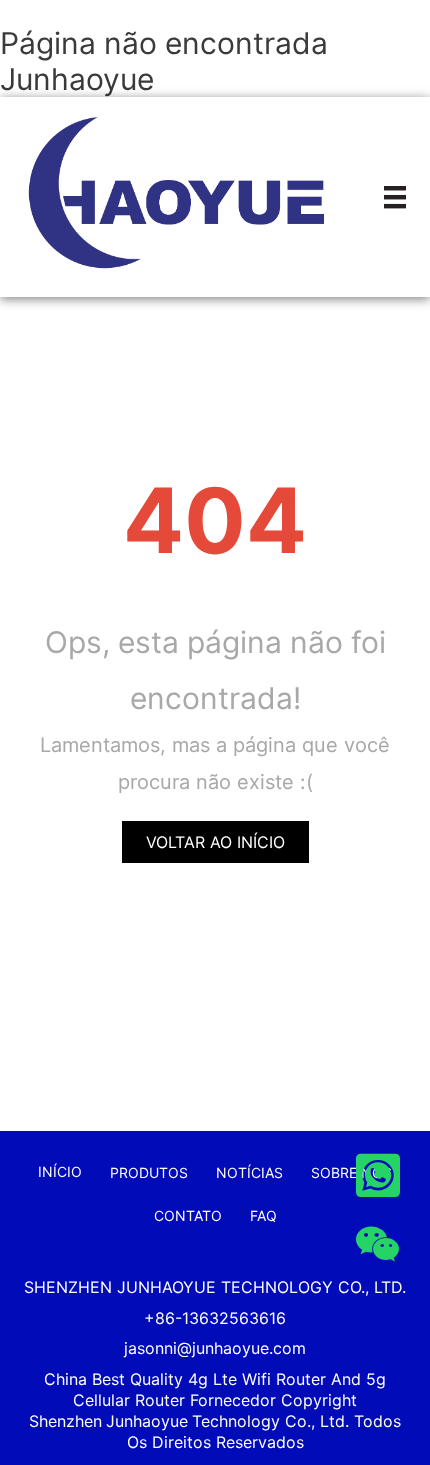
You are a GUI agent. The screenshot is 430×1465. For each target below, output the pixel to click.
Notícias (249, 1172)
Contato (188, 1215)
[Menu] (395, 197)
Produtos (149, 1172)
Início (60, 1171)
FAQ (263, 1215)
